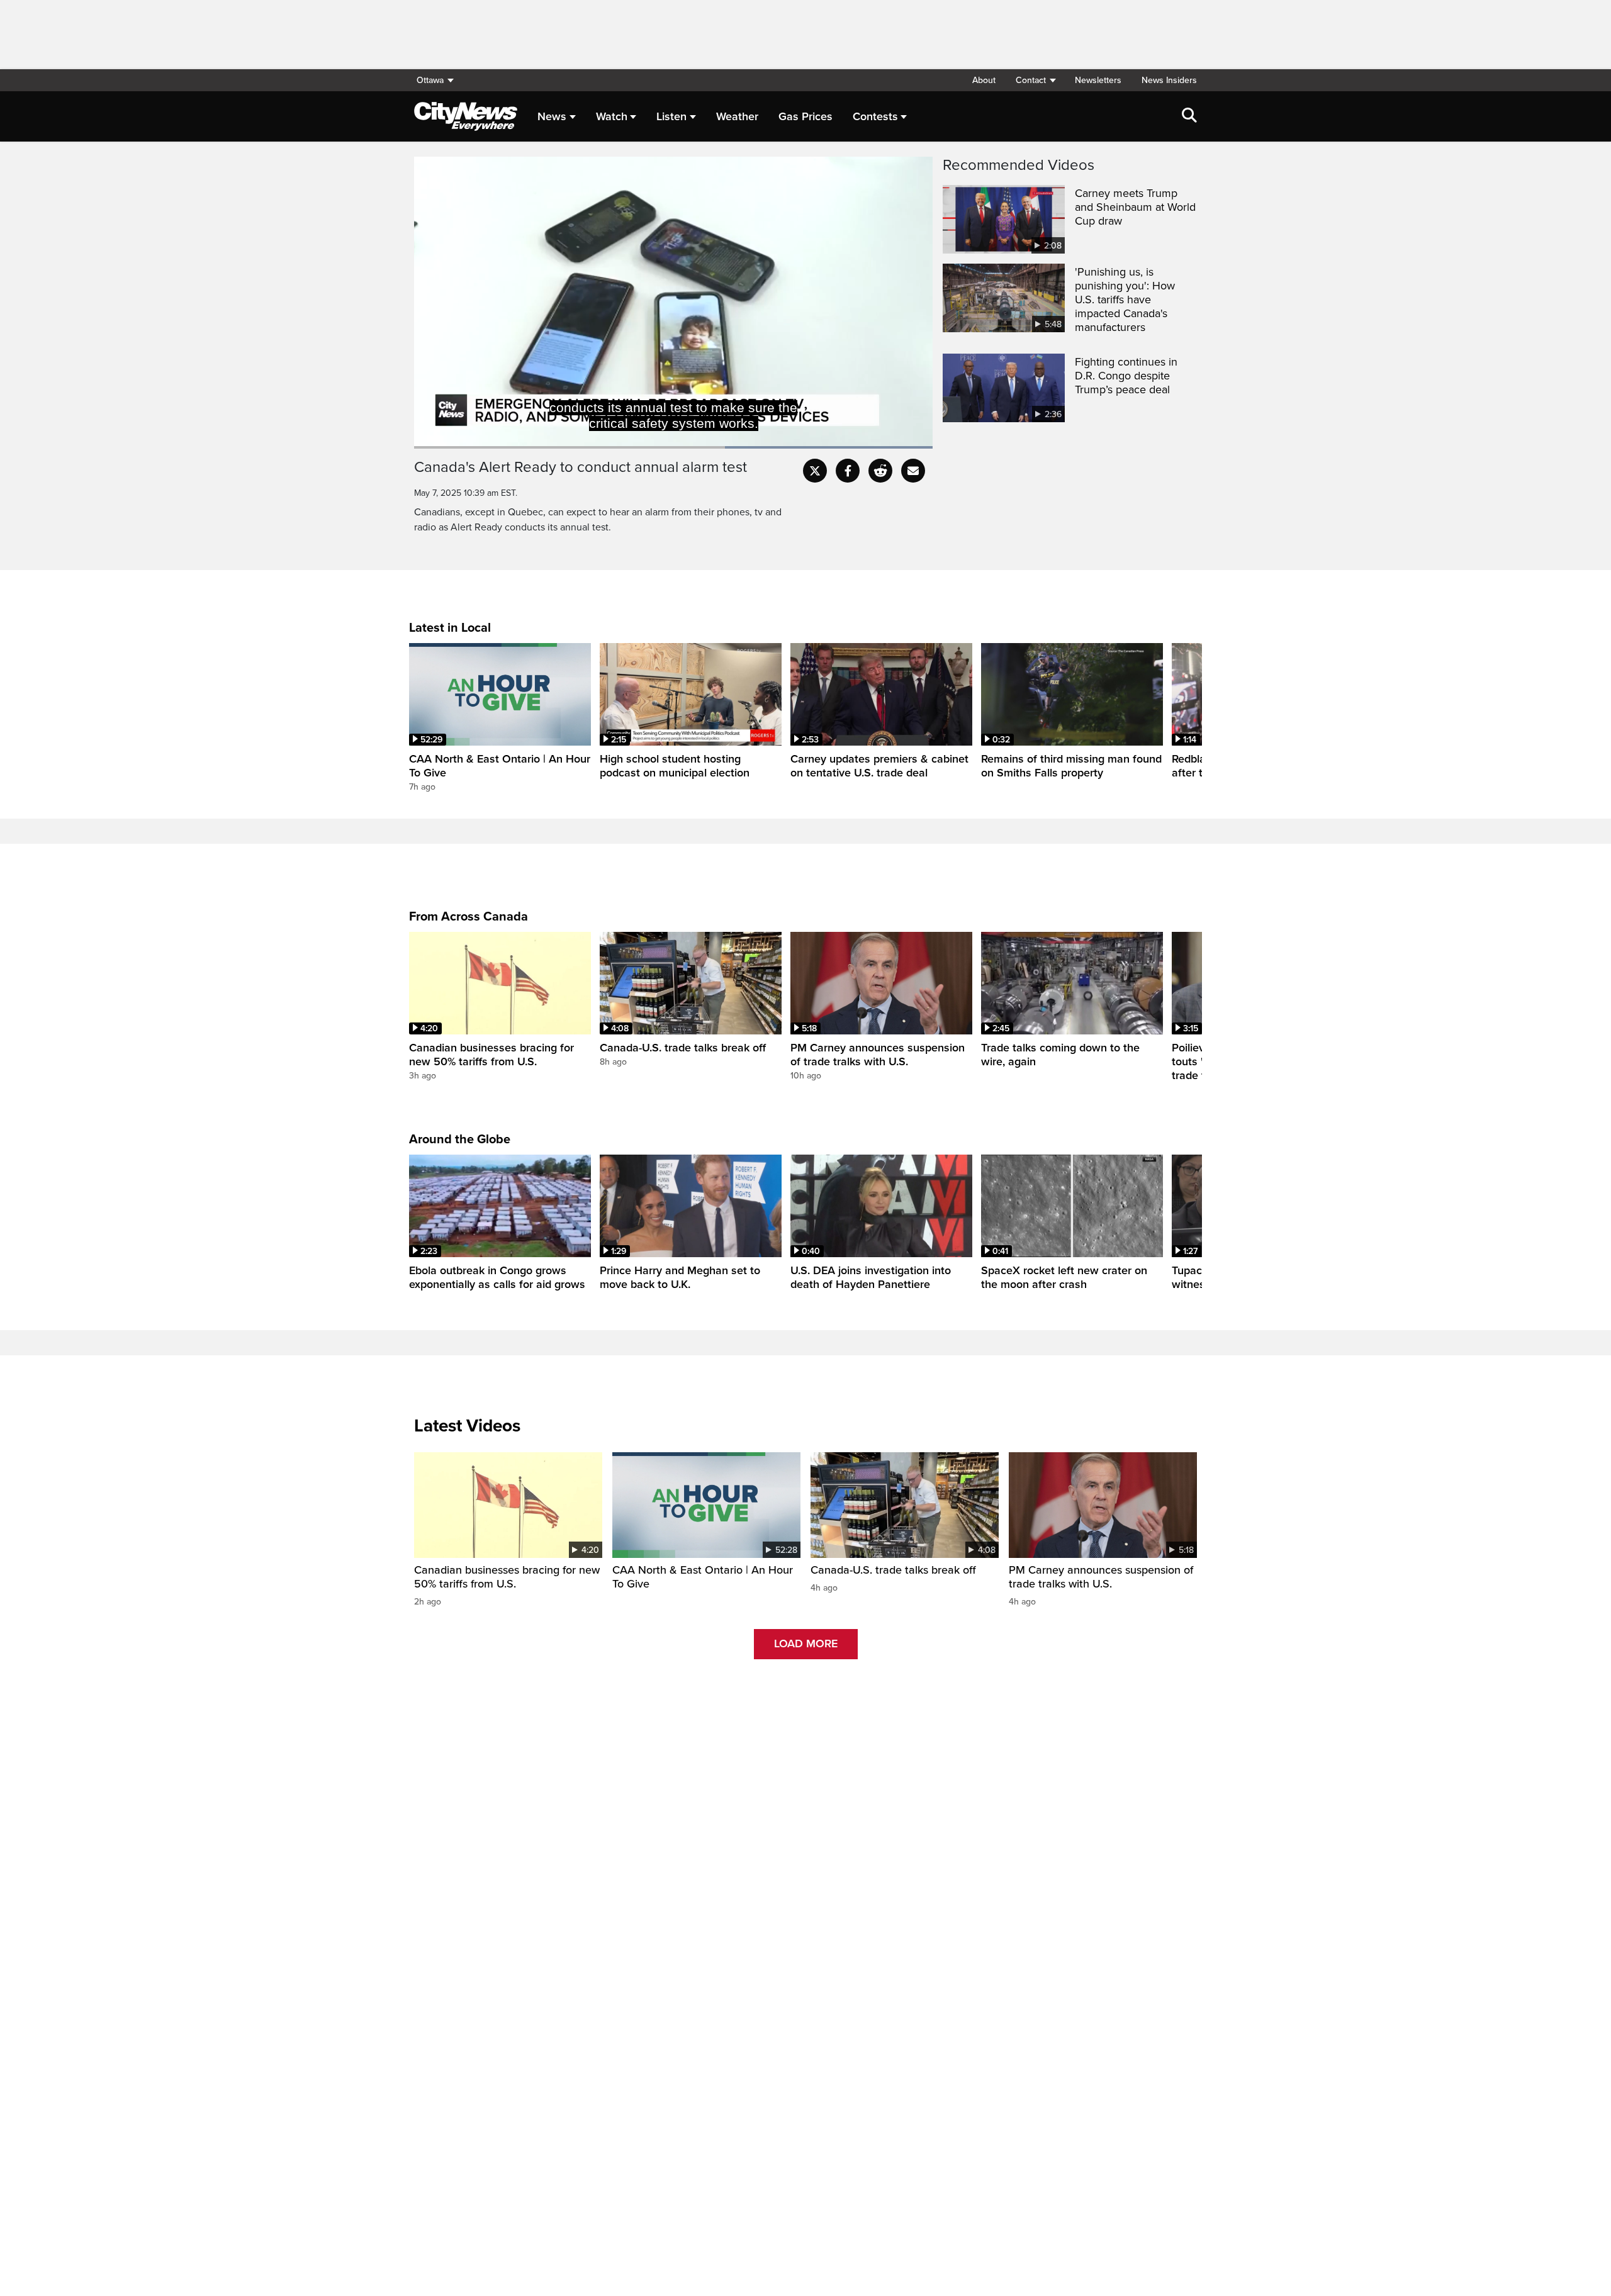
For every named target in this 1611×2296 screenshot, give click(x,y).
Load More (806, 1644)
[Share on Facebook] (848, 471)
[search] (1189, 116)
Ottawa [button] (430, 80)
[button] (1035, 80)
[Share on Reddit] (880, 471)
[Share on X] (815, 471)
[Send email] (913, 471)
